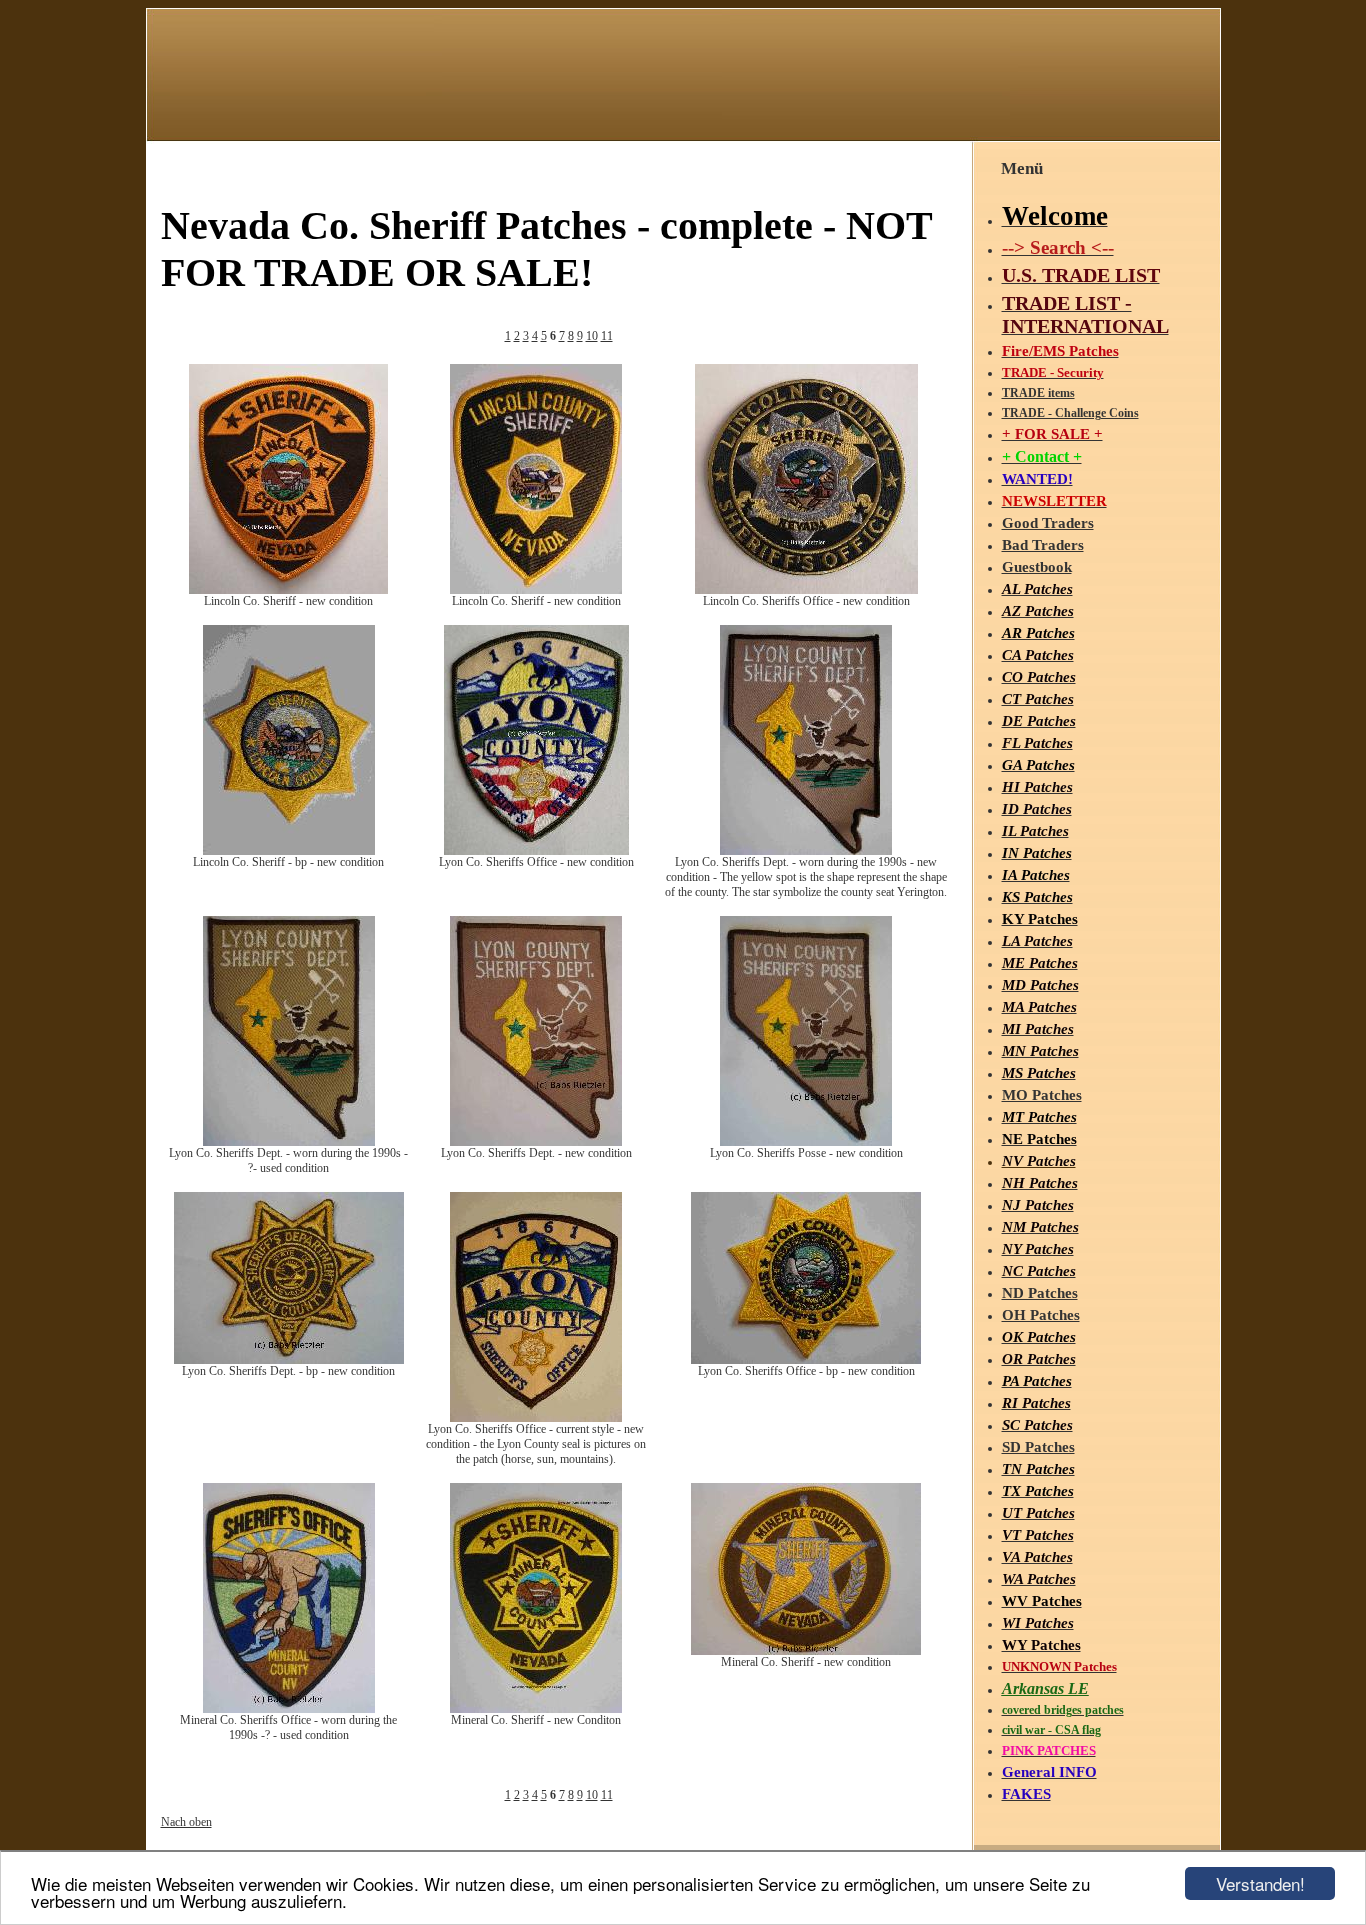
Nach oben (186, 1822)
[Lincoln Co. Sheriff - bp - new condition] (289, 851)
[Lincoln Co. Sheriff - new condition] (288, 590)
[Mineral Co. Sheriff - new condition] (806, 1651)
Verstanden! (1260, 1883)
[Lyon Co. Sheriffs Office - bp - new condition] (806, 1360)
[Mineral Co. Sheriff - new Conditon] (536, 1709)
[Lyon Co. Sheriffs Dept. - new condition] (536, 1142)
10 (592, 336)
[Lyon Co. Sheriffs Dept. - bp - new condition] (289, 1360)
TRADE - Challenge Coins (1070, 413)
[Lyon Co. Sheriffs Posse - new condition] (806, 1142)
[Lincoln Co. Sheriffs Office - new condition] (806, 590)
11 (607, 336)
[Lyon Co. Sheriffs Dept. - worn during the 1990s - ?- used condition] (289, 1142)
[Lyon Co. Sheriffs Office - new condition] (536, 851)
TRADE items (1038, 393)
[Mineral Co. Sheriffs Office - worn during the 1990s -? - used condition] (289, 1709)
